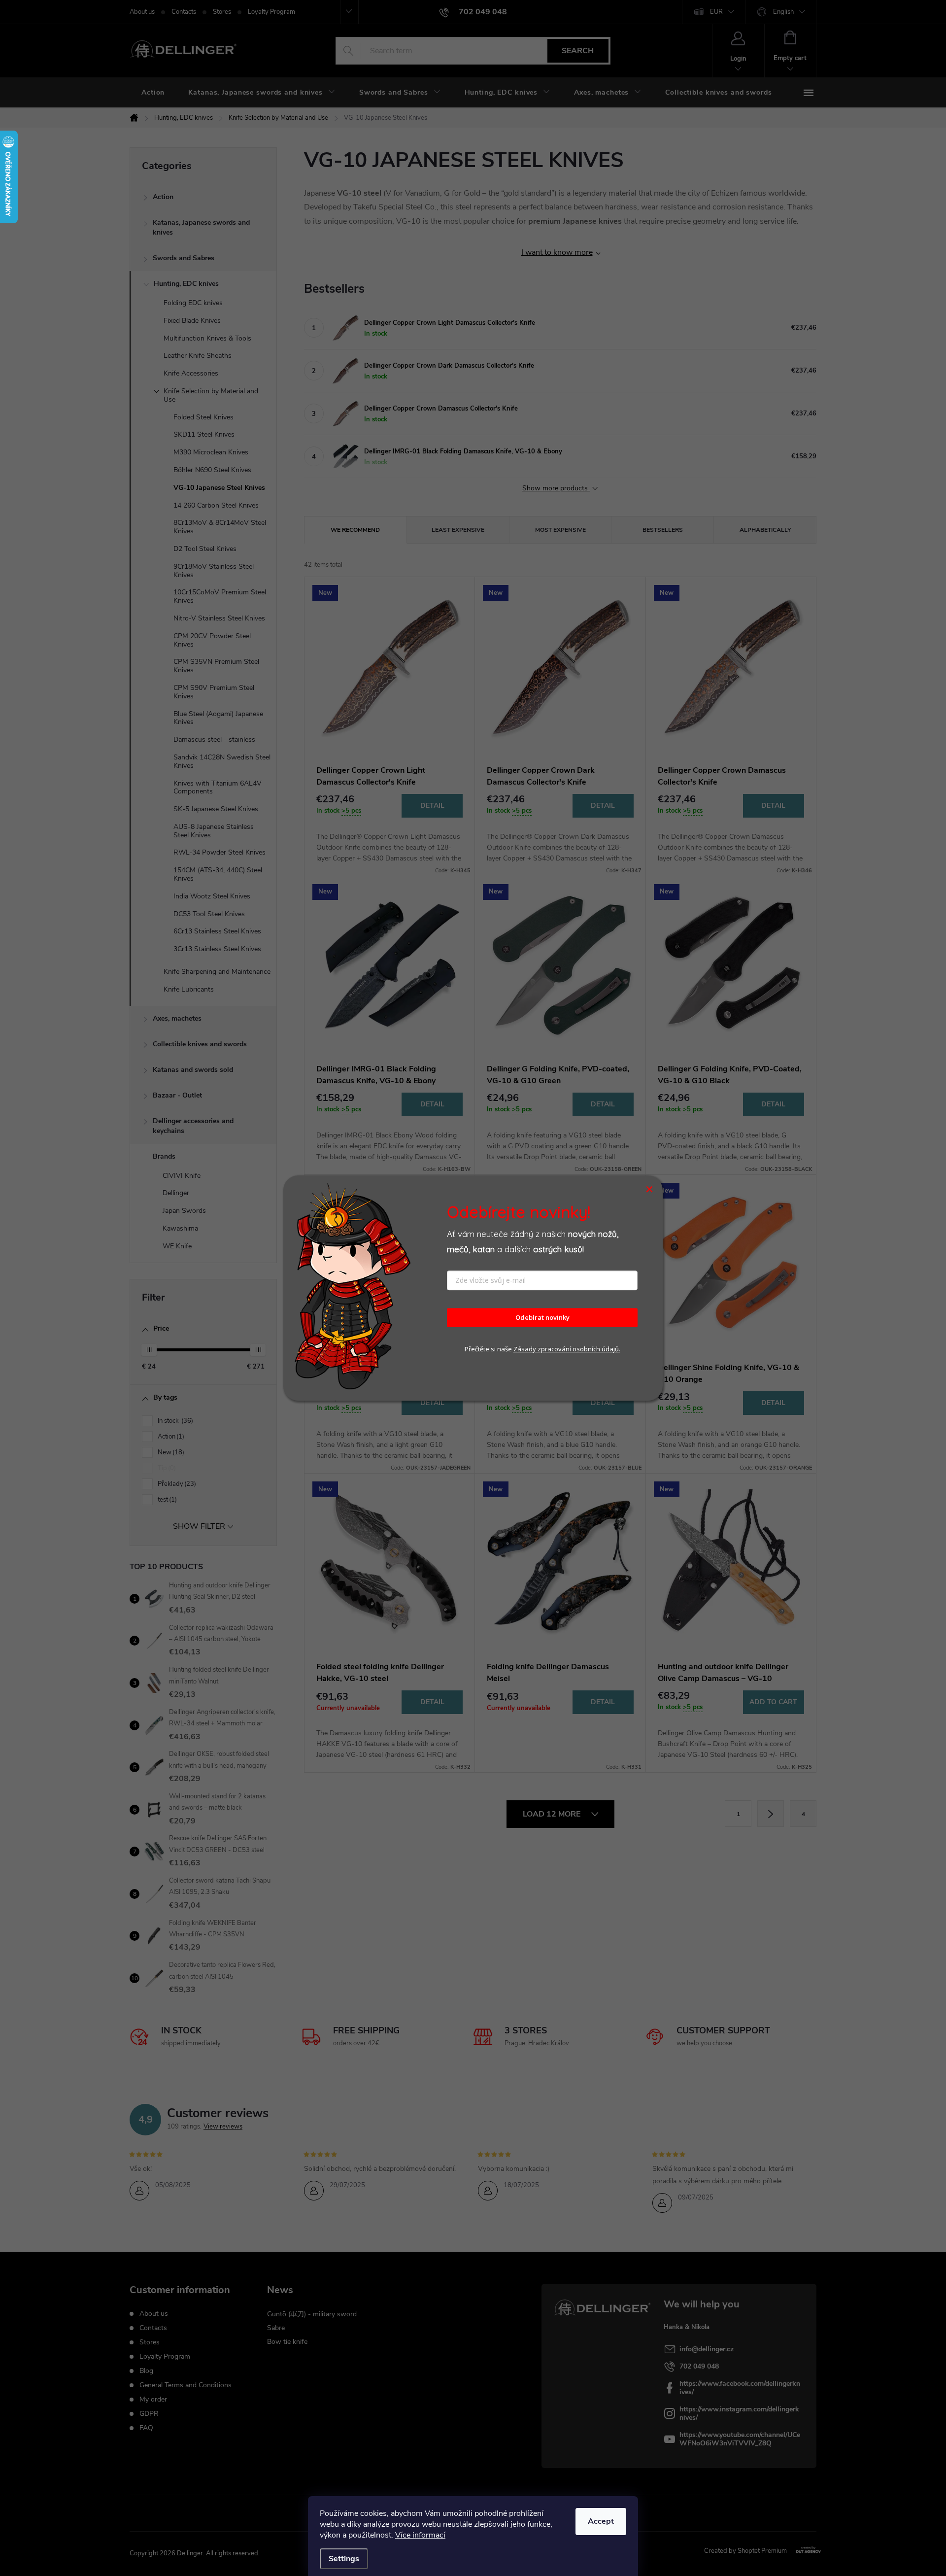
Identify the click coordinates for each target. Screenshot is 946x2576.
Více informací (420, 2535)
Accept (601, 2521)
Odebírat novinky (542, 1318)
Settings (344, 2559)
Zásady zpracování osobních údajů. (567, 1349)
